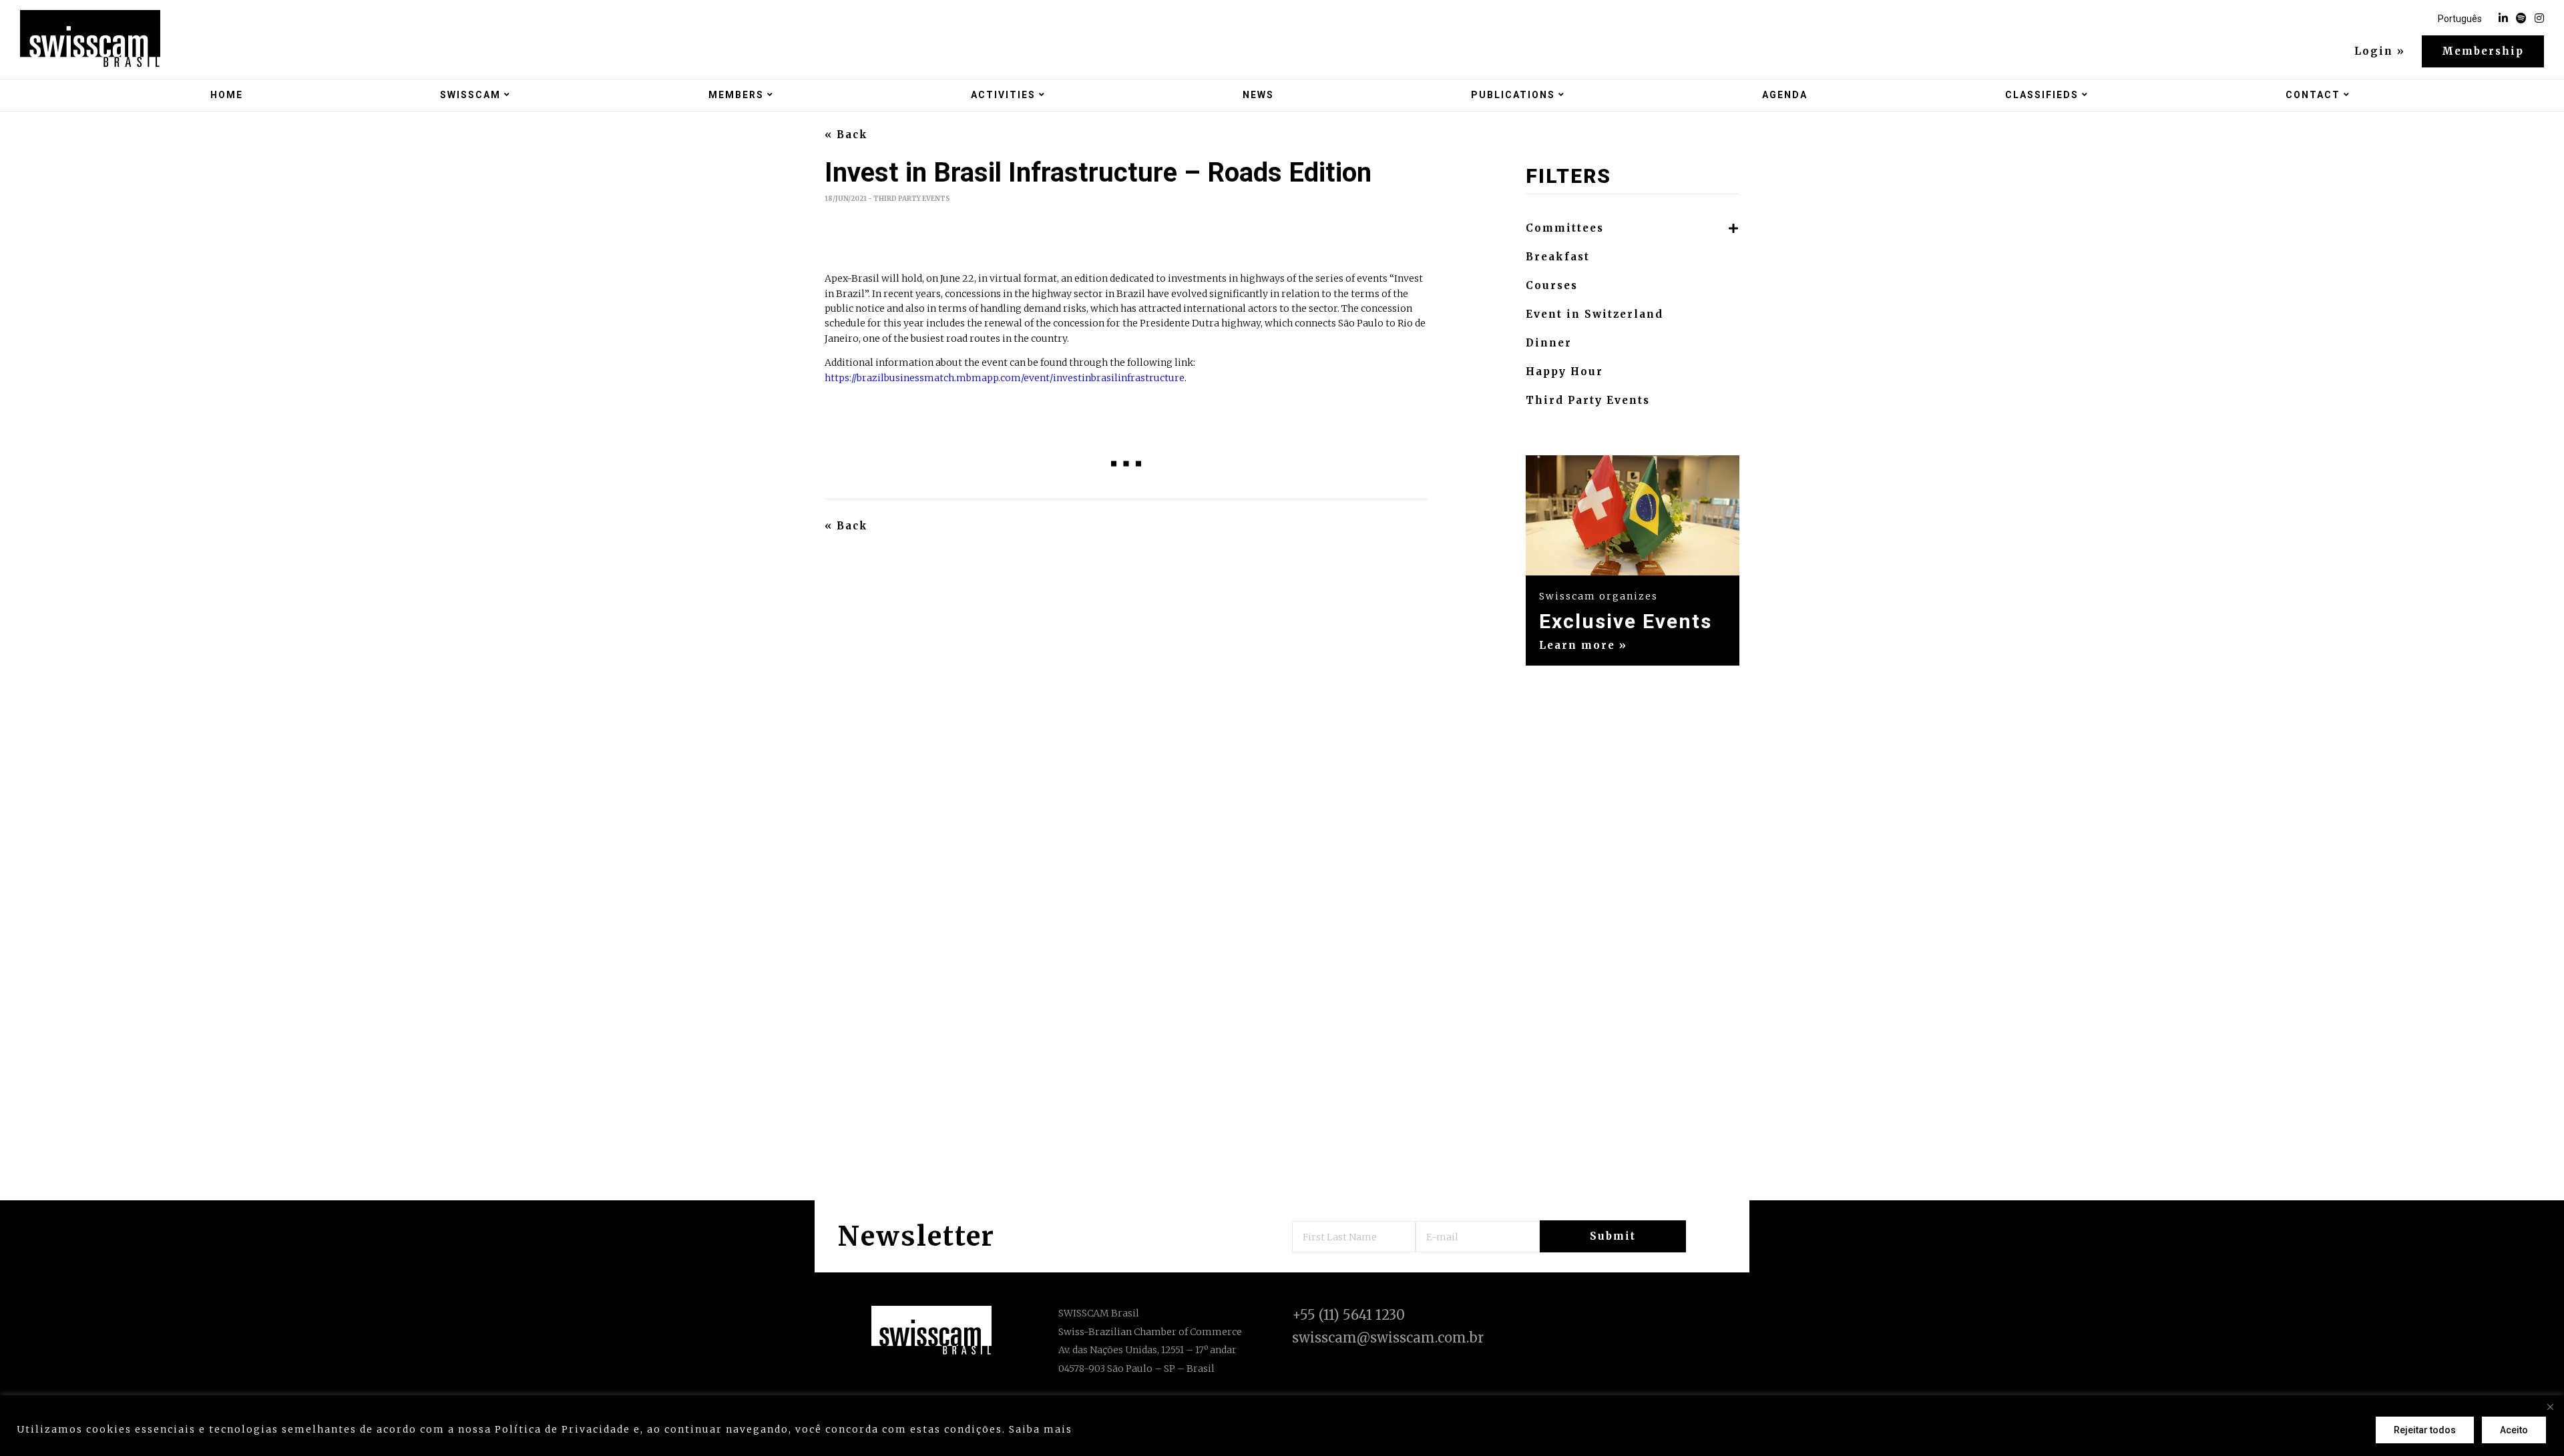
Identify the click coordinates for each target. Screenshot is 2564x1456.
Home (227, 95)
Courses (1552, 286)
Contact (2313, 95)
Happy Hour (1564, 372)
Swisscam (470, 95)
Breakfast (1558, 257)
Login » (2380, 51)
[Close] (2550, 1407)
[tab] (1633, 229)
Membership (2483, 51)
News (1258, 95)
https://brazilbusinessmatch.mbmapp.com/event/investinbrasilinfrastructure (1005, 378)
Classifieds (2042, 95)
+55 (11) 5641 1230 (1348, 1315)
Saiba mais (1041, 1429)
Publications (1513, 95)
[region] (1282, 1426)
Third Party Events (1588, 401)
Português (2460, 19)
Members (736, 95)
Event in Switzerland (1594, 314)
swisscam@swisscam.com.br (1388, 1338)
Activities (1003, 95)
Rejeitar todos (2425, 1430)
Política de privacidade (1144, 1429)
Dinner (1549, 343)
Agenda (1785, 95)
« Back (846, 135)
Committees (1565, 228)
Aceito (2514, 1430)
